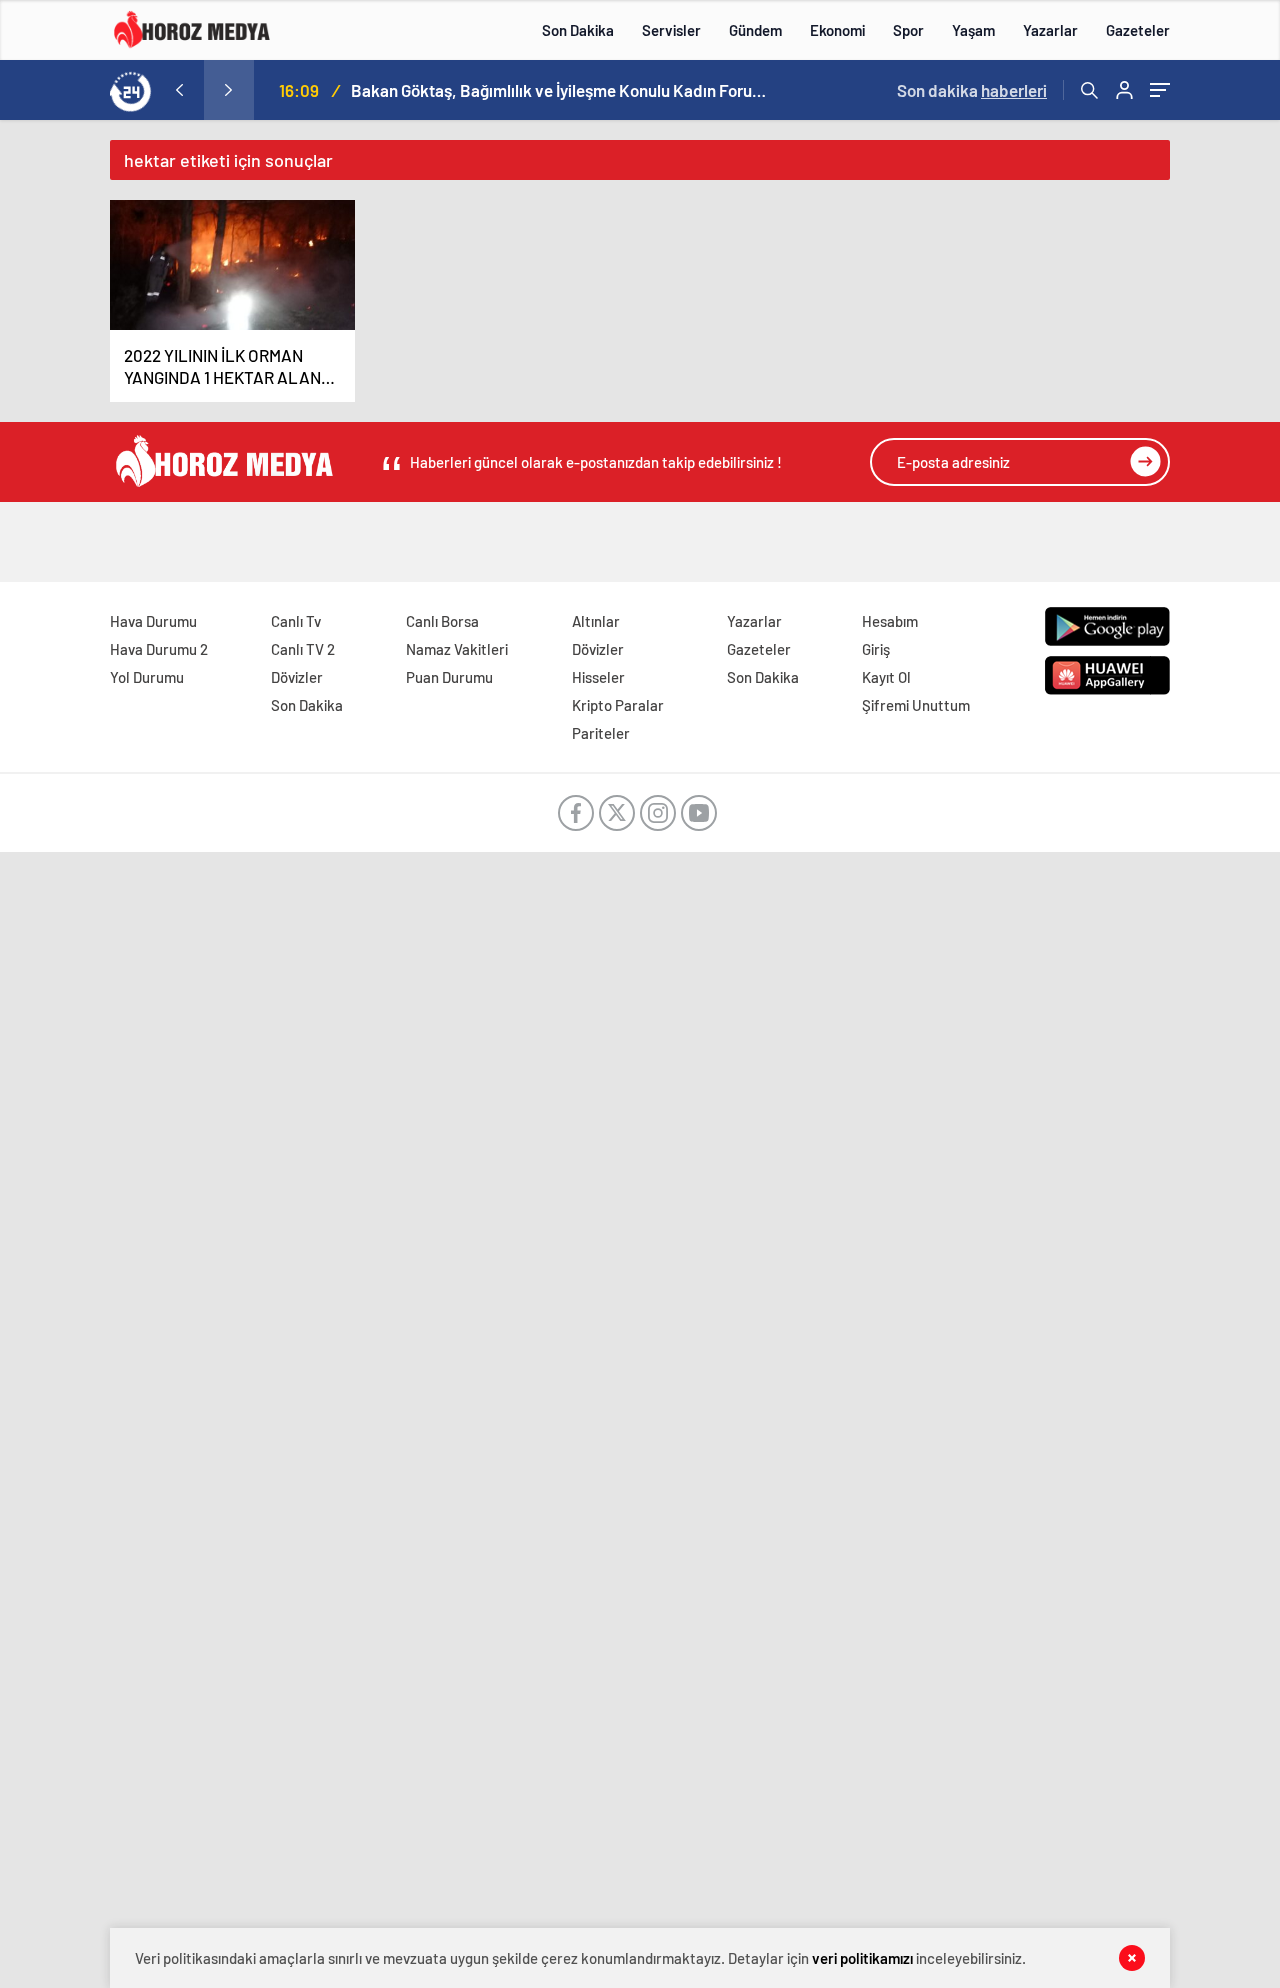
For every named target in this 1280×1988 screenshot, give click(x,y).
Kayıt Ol (886, 677)
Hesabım (890, 621)
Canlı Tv (296, 621)
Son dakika (972, 90)
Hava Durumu (153, 621)
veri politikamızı (862, 1958)
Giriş (876, 649)
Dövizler (297, 677)
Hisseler (598, 677)
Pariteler (601, 733)
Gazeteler (1138, 30)
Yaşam (973, 30)
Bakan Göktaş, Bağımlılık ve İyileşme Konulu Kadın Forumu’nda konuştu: (561, 90)
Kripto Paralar (618, 705)
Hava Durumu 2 (159, 649)
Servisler (671, 30)
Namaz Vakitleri (457, 649)
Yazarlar (1050, 30)
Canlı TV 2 (303, 649)
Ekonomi (837, 30)
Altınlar (596, 621)
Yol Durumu (147, 677)
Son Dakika (578, 30)
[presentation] (179, 90)
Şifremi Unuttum (916, 705)
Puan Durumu (449, 677)
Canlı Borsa (442, 621)
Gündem (755, 30)
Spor (908, 30)
